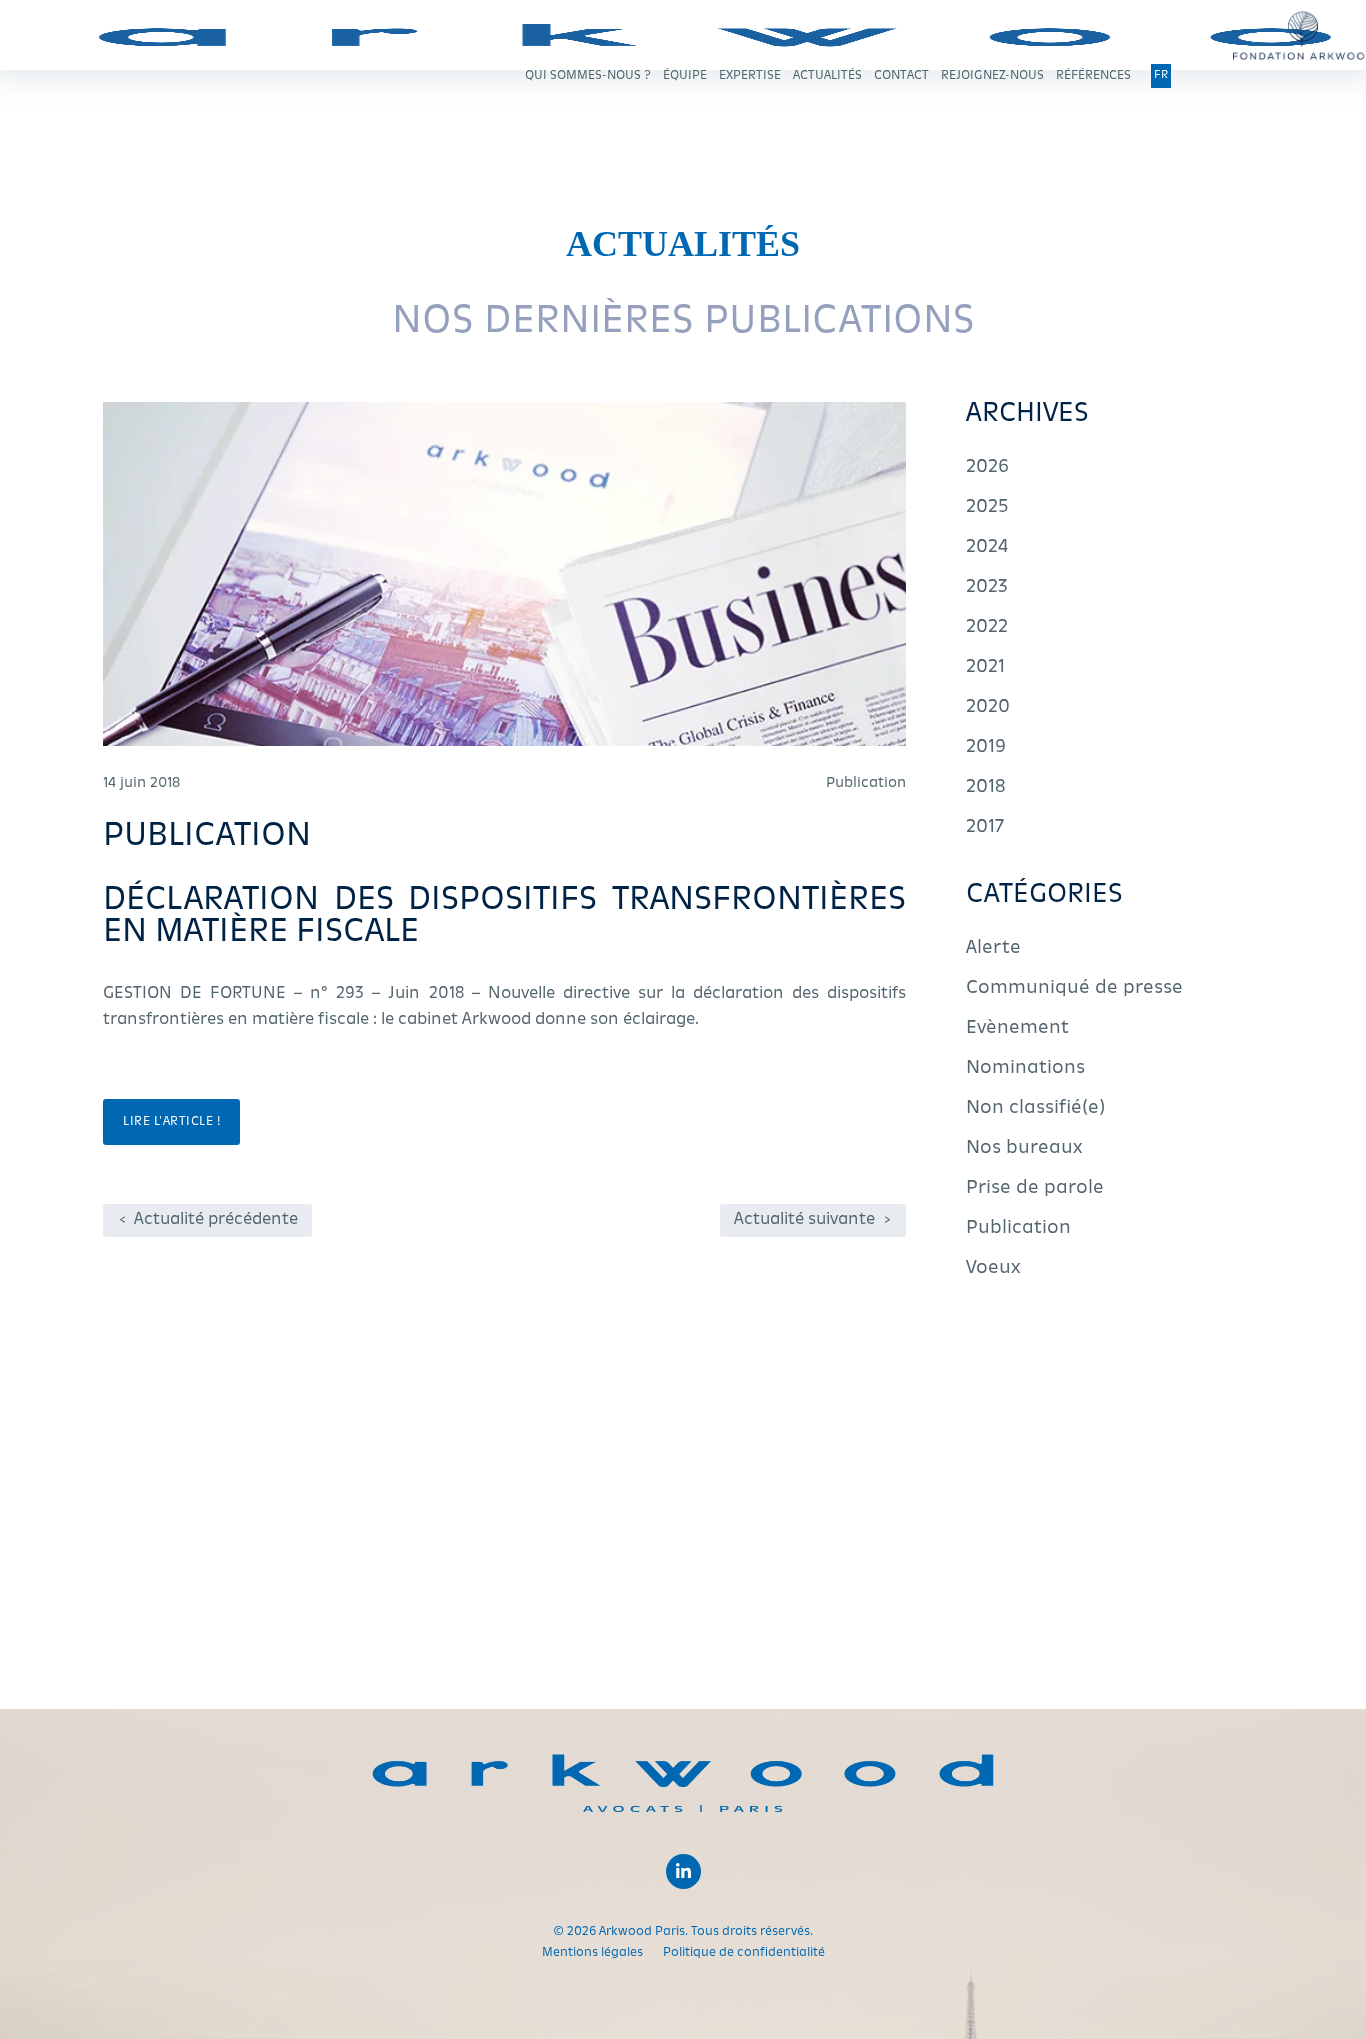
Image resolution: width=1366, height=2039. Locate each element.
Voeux (993, 1269)
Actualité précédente (209, 1220)
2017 (985, 828)
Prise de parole (1035, 1189)
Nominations (1025, 1069)
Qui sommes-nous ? (588, 76)
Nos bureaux (1024, 1149)
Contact (901, 76)
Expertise (750, 76)
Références (1093, 76)
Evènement (1017, 1029)
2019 (986, 748)
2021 (985, 668)
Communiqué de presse (1074, 989)
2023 (987, 588)
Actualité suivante (812, 1220)
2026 (987, 468)
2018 (986, 788)
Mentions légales (592, 1953)
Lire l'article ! (171, 1122)
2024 (987, 548)
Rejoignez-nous (992, 76)
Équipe (685, 76)
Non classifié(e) (1035, 1109)
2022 (987, 628)
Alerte (993, 949)
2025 (987, 508)
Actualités (827, 76)
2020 (988, 708)
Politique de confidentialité (744, 1953)
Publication (1018, 1229)
